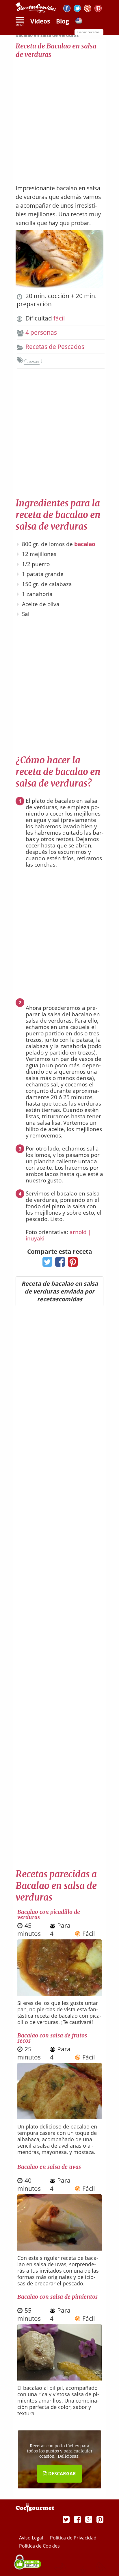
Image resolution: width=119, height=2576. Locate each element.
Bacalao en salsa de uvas (49, 2167)
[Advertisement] (59, 118)
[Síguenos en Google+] (88, 9)
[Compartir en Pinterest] (71, 1264)
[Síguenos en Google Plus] (89, 2519)
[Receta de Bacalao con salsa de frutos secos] (59, 2117)
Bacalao (33, 362)
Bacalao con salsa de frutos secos (52, 2038)
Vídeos (40, 21)
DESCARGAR (62, 2474)
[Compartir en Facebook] (59, 1264)
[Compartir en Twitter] (46, 1264)
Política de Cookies (39, 2546)
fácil (59, 318)
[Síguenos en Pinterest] (98, 9)
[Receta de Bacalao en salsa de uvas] (59, 2248)
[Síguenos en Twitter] (77, 9)
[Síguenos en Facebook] (67, 9)
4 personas (41, 332)
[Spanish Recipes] (79, 22)
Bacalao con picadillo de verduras (49, 1914)
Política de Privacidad (73, 2538)
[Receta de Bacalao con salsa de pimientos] (59, 2378)
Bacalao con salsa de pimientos (57, 2297)
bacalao (85, 544)
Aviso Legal (32, 2538)
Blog (63, 21)
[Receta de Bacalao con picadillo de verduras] (59, 1993)
